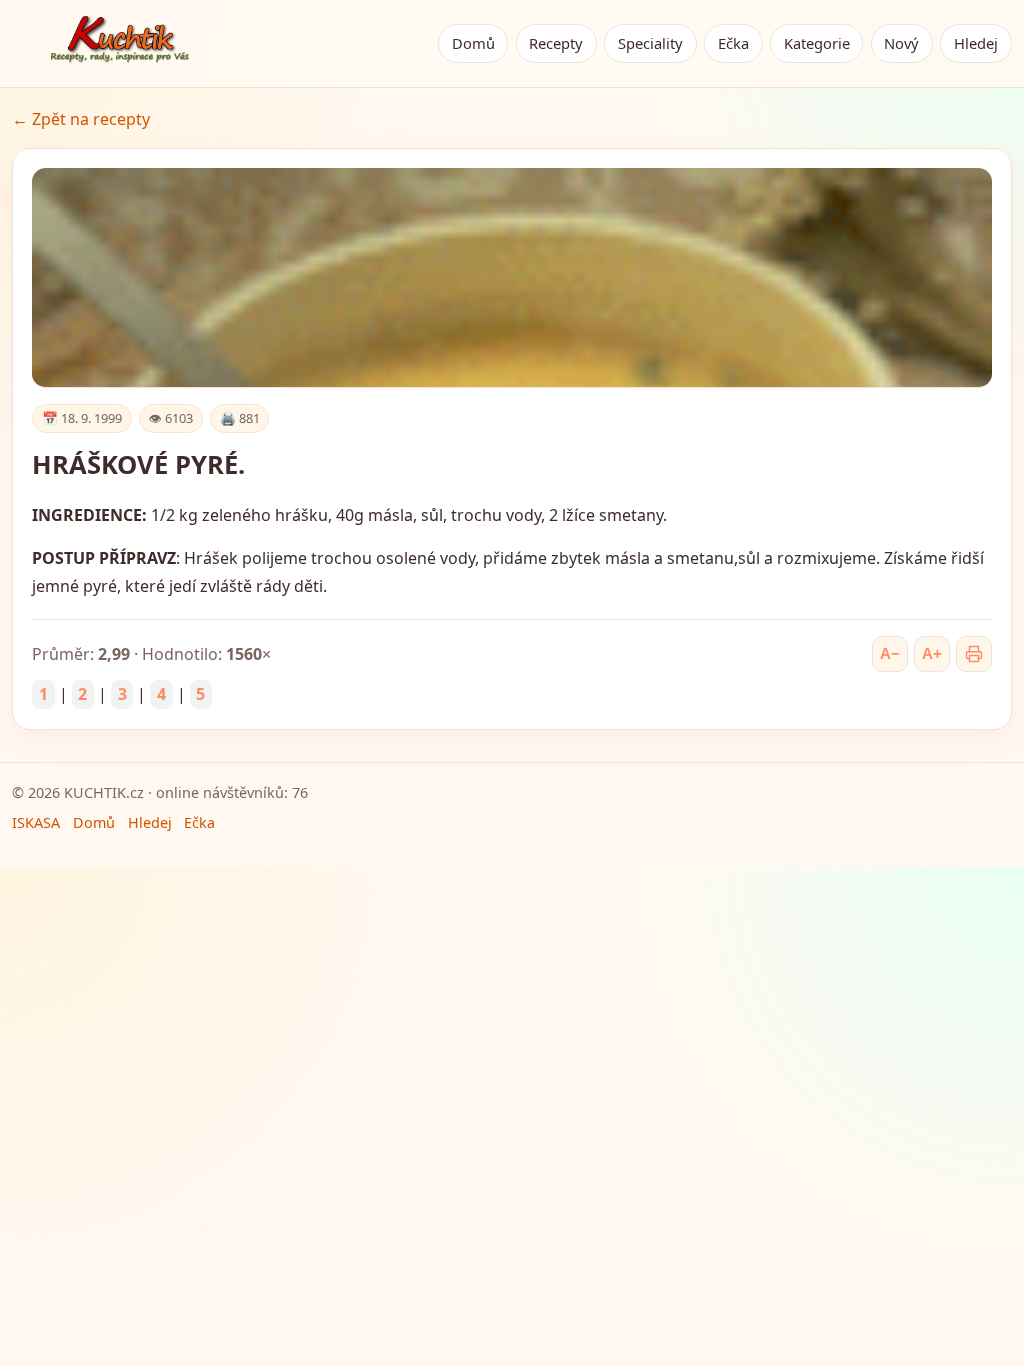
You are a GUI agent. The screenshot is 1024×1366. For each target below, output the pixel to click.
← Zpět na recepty (81, 119)
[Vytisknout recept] (974, 654)
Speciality (650, 43)
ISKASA (36, 822)
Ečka (733, 43)
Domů (473, 43)
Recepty (556, 43)
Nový (901, 43)
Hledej (976, 43)
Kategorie (817, 43)
